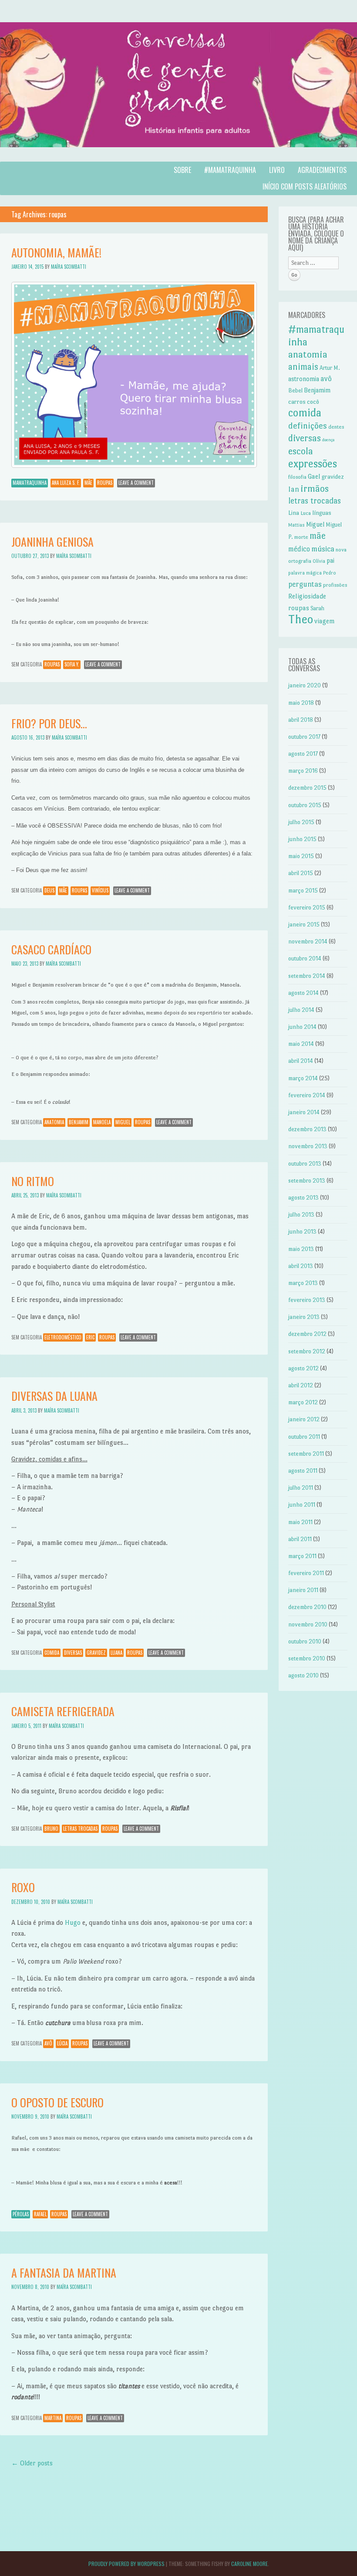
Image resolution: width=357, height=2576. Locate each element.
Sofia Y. (72, 664)
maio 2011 (300, 1522)
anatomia (54, 1122)
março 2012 (303, 1402)
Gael (314, 476)
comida (52, 1653)
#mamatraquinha (230, 170)
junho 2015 (302, 839)
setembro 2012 (307, 1351)
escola (301, 451)
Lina (294, 513)
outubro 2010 (305, 1641)
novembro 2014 (308, 941)
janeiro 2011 (303, 1590)
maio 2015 (301, 856)
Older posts (32, 2463)
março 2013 (303, 1283)
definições (308, 426)
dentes (336, 427)
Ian (294, 489)
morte (301, 537)
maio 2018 (301, 703)
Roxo (23, 1887)
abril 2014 (301, 1061)
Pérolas (21, 2214)
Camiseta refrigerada (63, 1711)
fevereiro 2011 (306, 1573)
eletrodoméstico (63, 1337)
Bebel (295, 390)
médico (299, 549)
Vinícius (100, 890)
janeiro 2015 (304, 925)
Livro (277, 170)
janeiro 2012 (304, 1419)
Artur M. (330, 368)
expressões (313, 464)
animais (303, 367)
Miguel (123, 1122)
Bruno (51, 1829)
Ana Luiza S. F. (66, 483)
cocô (313, 402)
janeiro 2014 (304, 1112)
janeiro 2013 (304, 1317)
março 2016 (303, 771)
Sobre (182, 170)
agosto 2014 (303, 993)
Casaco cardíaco (51, 949)
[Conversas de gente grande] (178, 156)
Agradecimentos (322, 170)
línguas (322, 513)
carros (297, 402)
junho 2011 (302, 1505)
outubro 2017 (304, 737)
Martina (53, 2418)
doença (328, 440)
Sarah (317, 608)
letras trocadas (80, 1829)
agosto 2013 (303, 1198)
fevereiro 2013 (307, 1300)
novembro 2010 (308, 1624)
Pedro (330, 573)
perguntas (305, 584)
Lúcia (62, 2043)
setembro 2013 (307, 1181)
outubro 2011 (304, 1437)
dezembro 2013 (307, 1129)
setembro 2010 (307, 1658)
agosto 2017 (303, 754)
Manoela (102, 1122)
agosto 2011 (303, 1471)
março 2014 (303, 1078)
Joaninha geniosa (52, 542)
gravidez (96, 1653)
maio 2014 (301, 1044)
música (323, 549)
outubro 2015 (305, 805)
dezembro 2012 (307, 1334)
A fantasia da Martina (64, 2273)
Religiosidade (307, 596)
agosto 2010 (303, 1675)
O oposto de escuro (57, 2102)
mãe (88, 483)
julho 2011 (301, 1488)
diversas (73, 1653)
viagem (325, 621)
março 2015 (303, 891)
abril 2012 (301, 1385)
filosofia (297, 477)
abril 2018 (301, 720)
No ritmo (33, 1181)
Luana (116, 1653)
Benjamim (79, 1122)
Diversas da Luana (54, 1396)
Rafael (40, 2214)
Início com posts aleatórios (305, 186)
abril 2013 (301, 1266)
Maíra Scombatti (69, 267)
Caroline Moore (249, 2564)
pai (330, 561)
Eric (90, 1337)
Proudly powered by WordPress (126, 2564)
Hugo (73, 1922)
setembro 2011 (306, 1454)
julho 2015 (301, 822)
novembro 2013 (308, 1146)
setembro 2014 (307, 976)
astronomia (304, 379)
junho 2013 (302, 1232)
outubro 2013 (305, 1164)
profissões (335, 585)
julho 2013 (301, 1215)
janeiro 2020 (305, 685)
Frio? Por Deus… (49, 723)
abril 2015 (301, 873)
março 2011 (302, 1556)
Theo (301, 619)
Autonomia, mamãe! (56, 252)
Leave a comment (136, 483)
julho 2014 (301, 1010)
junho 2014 (302, 1027)
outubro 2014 (305, 958)
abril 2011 (300, 1539)
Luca (306, 513)
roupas (105, 483)
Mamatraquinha (30, 483)
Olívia (319, 561)
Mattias (296, 525)
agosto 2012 (303, 1368)
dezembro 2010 (307, 1607)
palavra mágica (305, 573)
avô (48, 2043)
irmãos (315, 488)
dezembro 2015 (307, 788)
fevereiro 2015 (307, 908)
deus (49, 890)
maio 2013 (301, 1249)
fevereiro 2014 (307, 1095)
